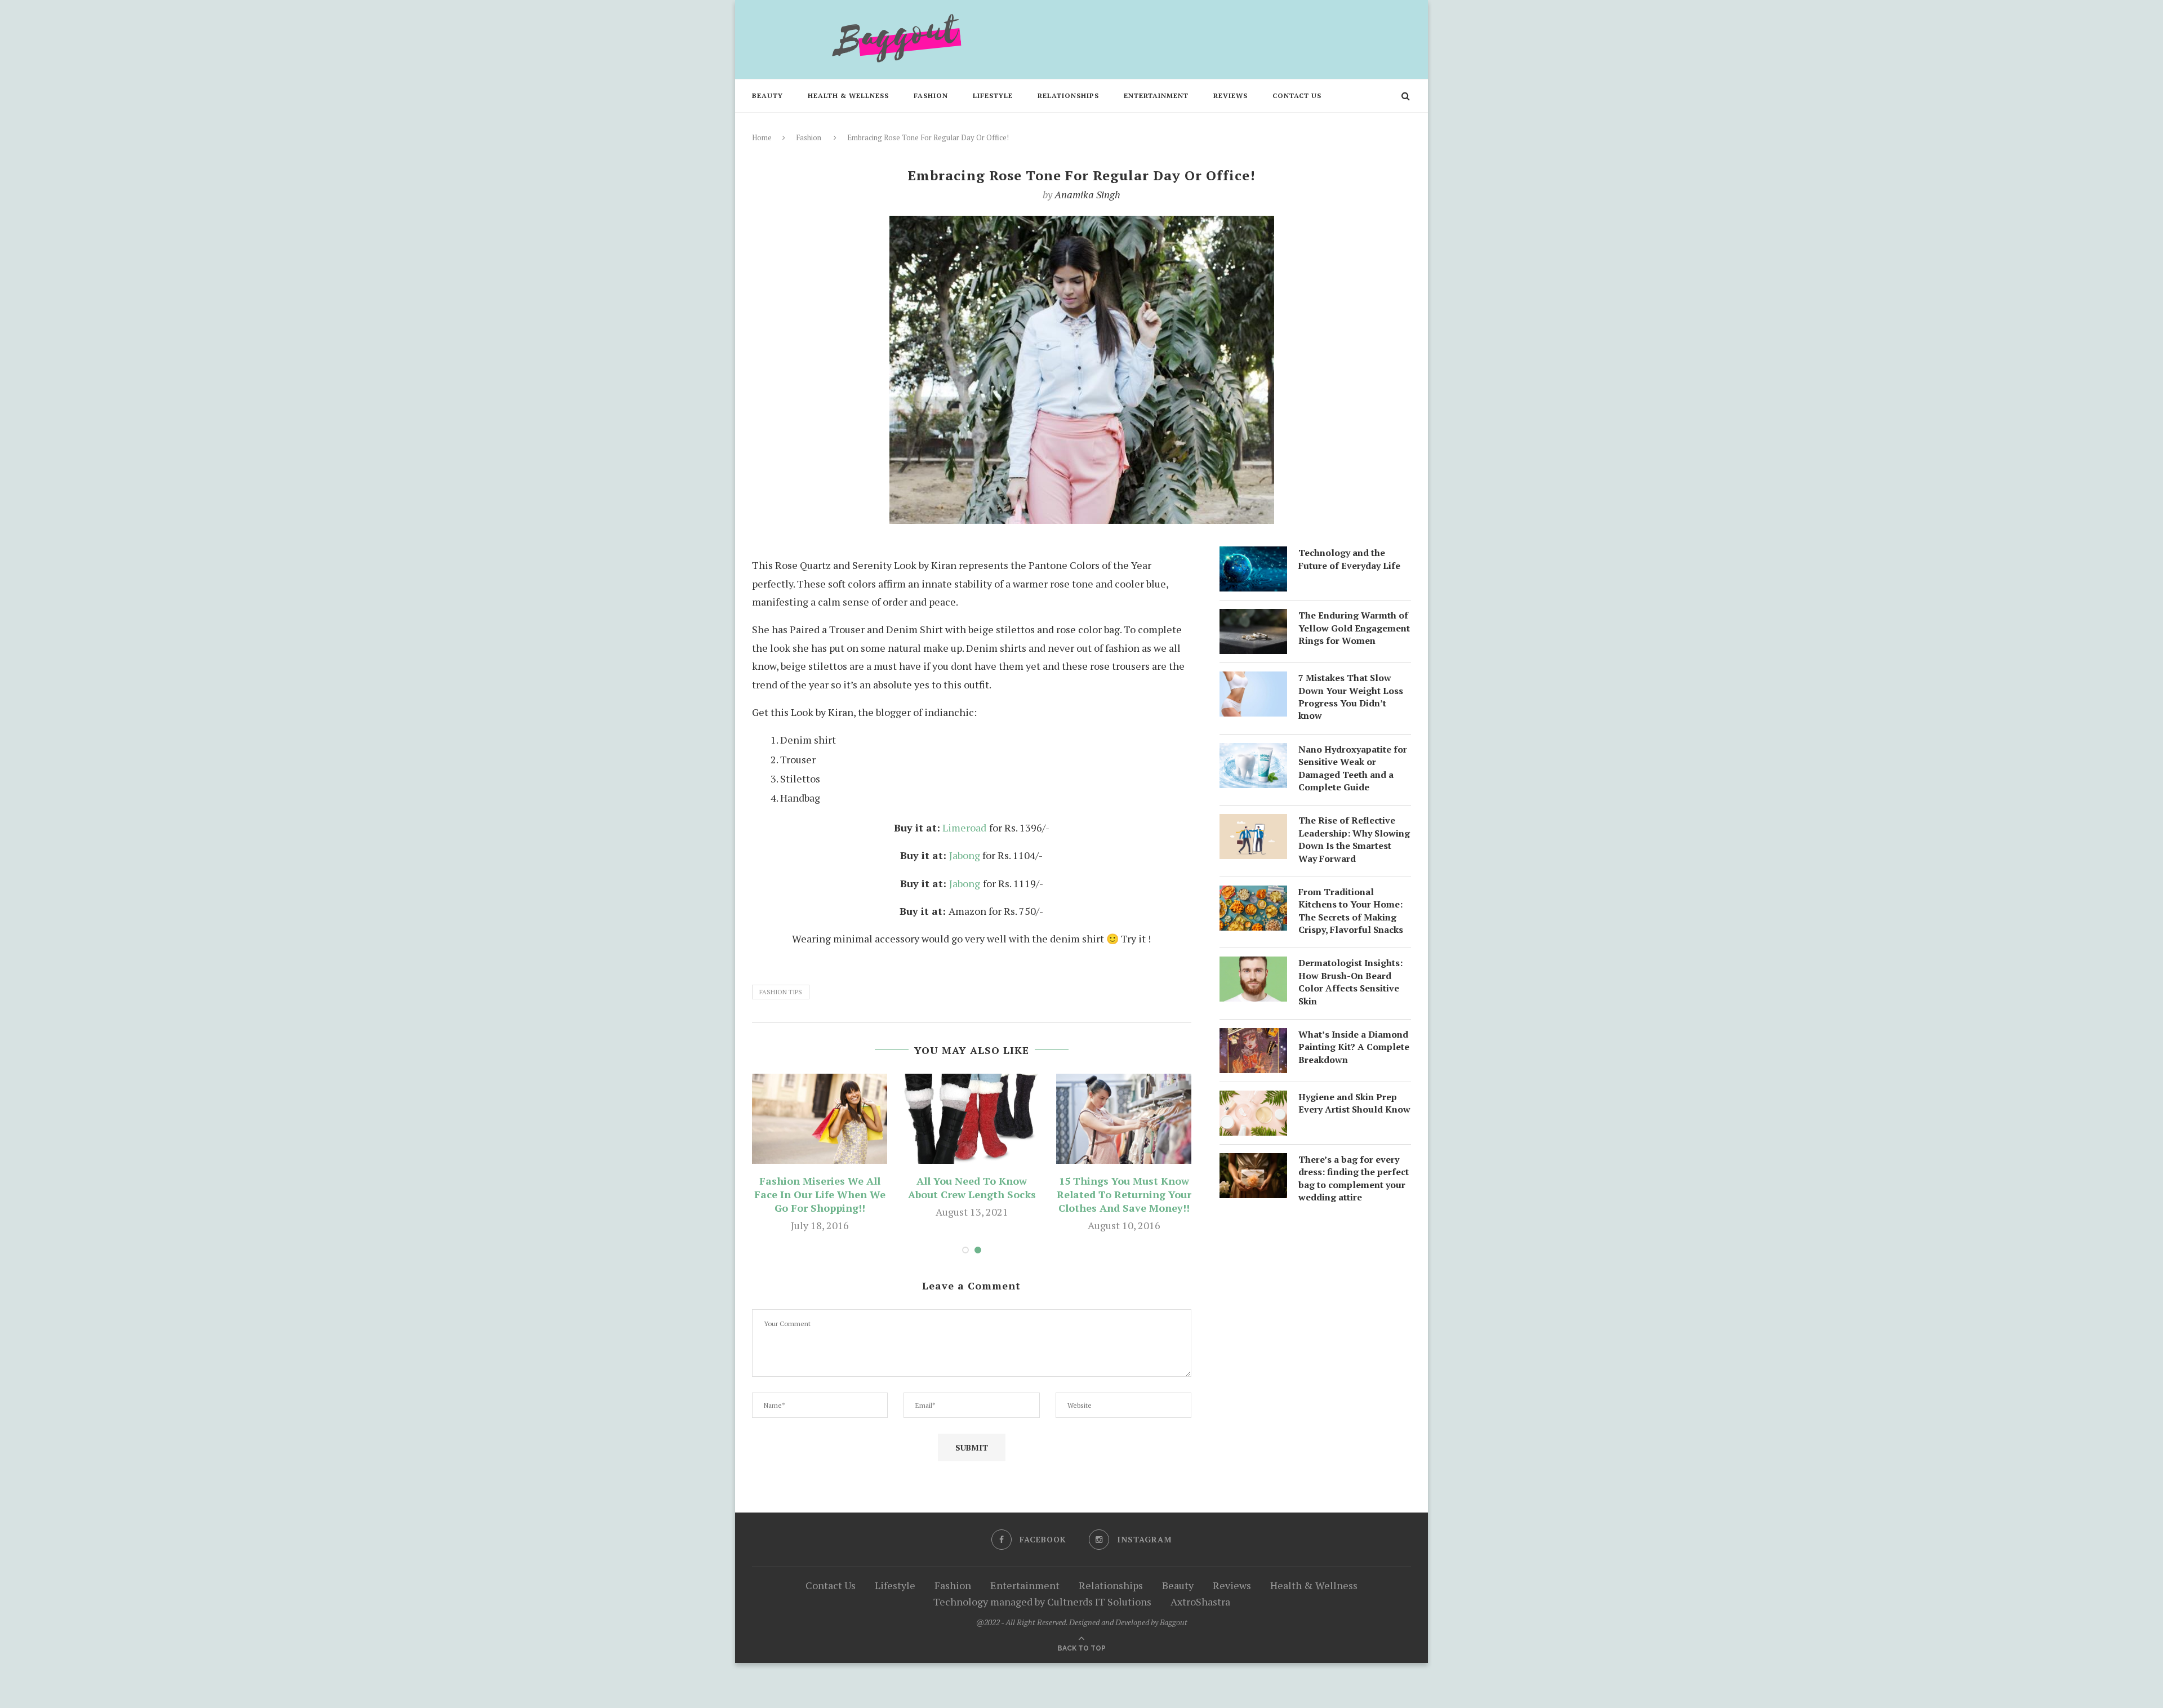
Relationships (1068, 95)
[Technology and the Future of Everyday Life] (1253, 555)
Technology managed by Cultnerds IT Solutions (1042, 1602)
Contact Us (1297, 95)
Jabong (965, 855)
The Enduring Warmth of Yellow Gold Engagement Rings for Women (1354, 628)
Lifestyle (993, 95)
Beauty (767, 95)
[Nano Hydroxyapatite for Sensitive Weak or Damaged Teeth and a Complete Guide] (1253, 752)
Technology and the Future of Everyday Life (1349, 559)
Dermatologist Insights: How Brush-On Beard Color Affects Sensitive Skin (1350, 982)
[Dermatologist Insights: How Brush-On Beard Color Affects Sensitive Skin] (1253, 966)
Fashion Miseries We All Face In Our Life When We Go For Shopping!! (820, 1194)
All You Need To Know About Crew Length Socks (972, 1187)
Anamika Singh (1087, 194)
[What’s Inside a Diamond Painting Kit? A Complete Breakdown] (1253, 1037)
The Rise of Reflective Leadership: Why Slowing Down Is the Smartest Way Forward (1354, 839)
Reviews (1230, 95)
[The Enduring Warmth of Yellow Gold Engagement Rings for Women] (1253, 618)
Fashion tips (781, 992)
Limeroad (964, 828)
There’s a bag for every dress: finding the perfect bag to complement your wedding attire (1354, 1178)
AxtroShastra (1200, 1602)
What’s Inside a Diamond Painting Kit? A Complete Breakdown (1354, 1047)
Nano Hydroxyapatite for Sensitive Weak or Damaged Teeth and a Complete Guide (1353, 768)
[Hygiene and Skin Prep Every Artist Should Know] (1253, 1100)
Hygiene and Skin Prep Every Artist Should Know (1354, 1103)
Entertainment (1156, 95)
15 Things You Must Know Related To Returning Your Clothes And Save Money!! (1124, 1194)
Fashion (931, 95)
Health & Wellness (848, 95)
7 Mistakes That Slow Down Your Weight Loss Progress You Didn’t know (1351, 697)
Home (762, 137)
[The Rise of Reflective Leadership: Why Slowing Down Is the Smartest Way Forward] (1253, 823)
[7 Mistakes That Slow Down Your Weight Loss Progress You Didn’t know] (1253, 680)
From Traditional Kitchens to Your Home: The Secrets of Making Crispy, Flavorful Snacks (1351, 911)
